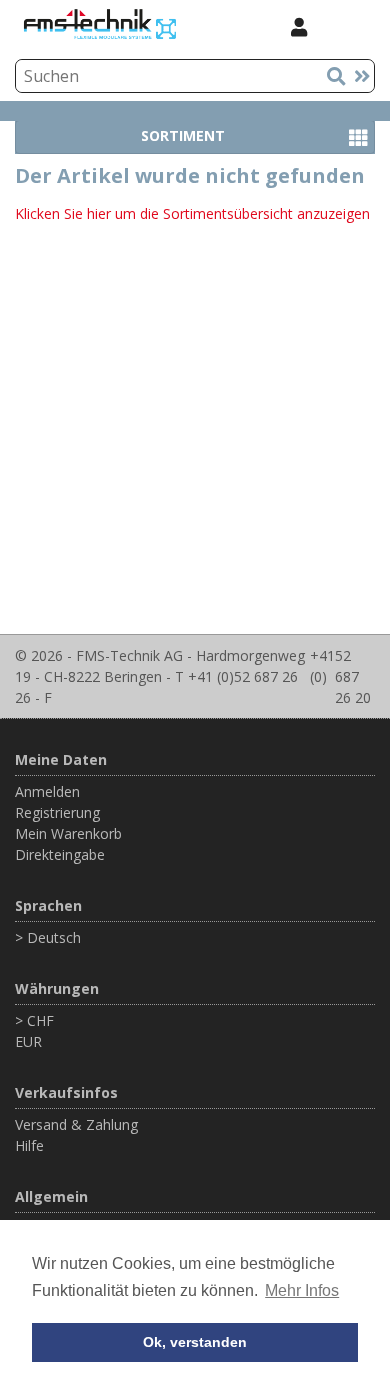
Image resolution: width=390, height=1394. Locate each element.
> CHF (34, 1020)
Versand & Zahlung (76, 1124)
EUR (28, 1041)
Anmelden (47, 791)
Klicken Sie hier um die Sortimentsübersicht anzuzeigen (192, 213)
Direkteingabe (60, 854)
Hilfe (29, 1145)
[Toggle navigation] (349, 26)
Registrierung (57, 812)
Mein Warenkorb (68, 833)
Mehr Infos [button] (302, 1290)
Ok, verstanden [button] (195, 1342)
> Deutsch (48, 937)
